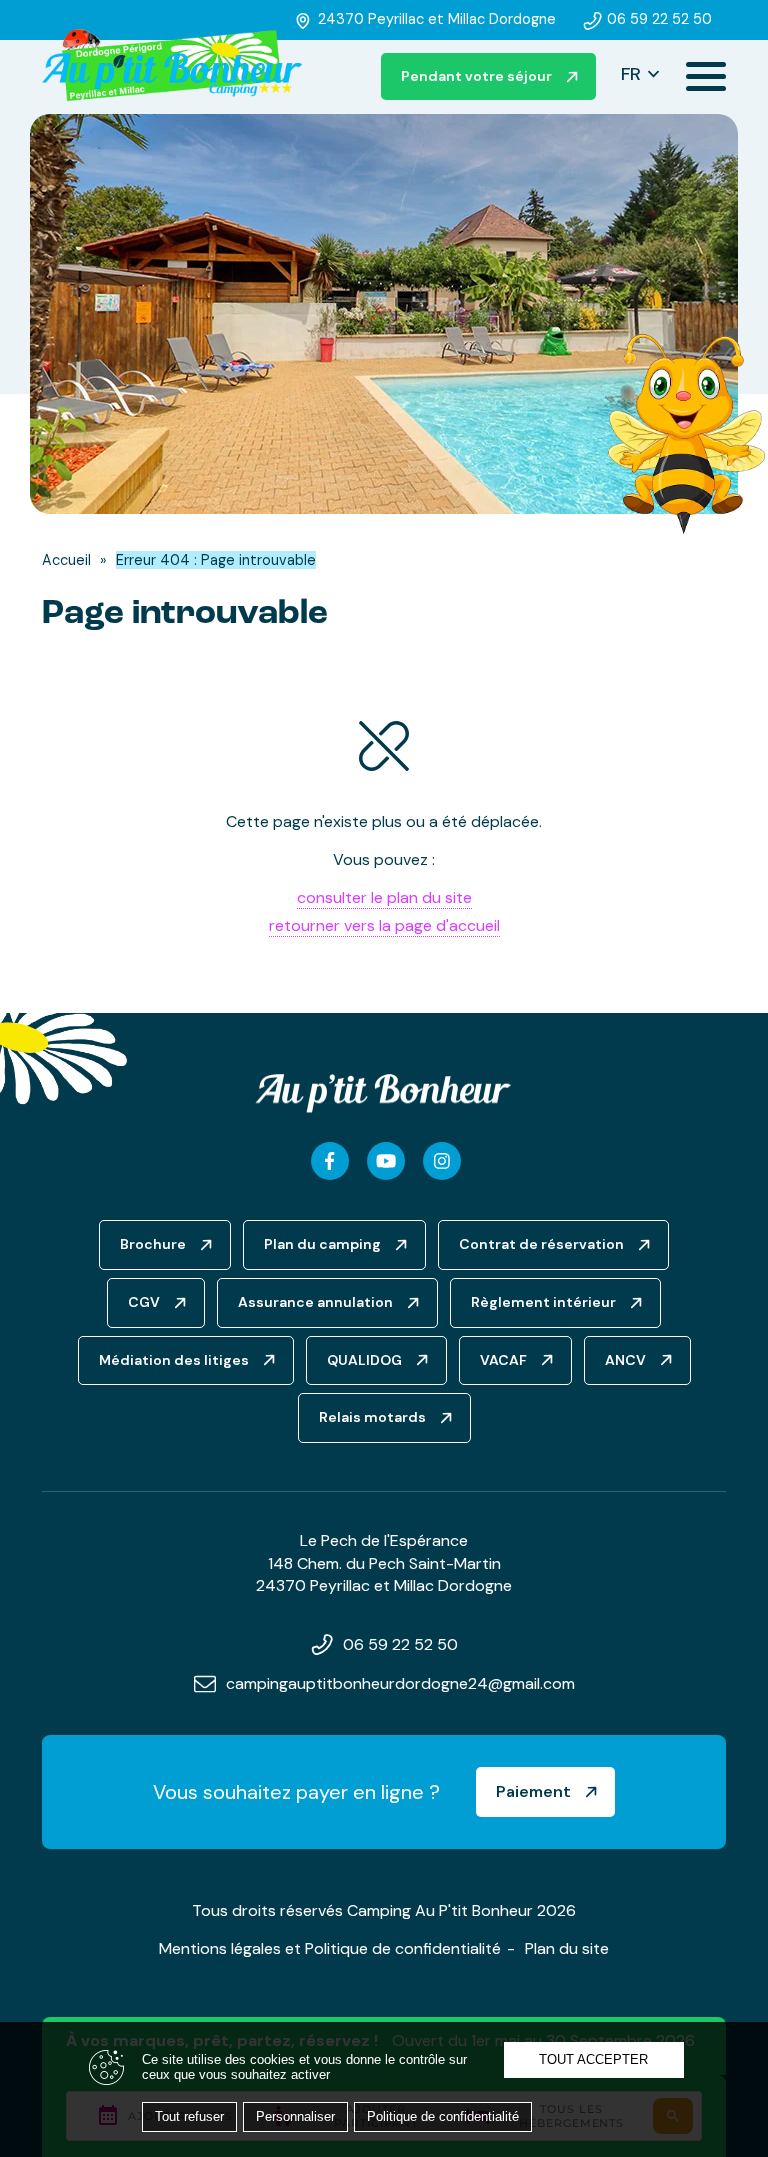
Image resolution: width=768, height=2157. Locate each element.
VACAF (503, 1360)
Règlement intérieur (543, 1302)
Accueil (66, 560)
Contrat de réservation (541, 1244)
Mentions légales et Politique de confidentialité (330, 1948)
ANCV (625, 1360)
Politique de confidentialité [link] (443, 2116)
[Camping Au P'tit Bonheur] (172, 66)
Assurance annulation (315, 1302)
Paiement (533, 1791)
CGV (144, 1302)
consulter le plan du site (384, 897)
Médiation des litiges (174, 1360)
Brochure (153, 1244)
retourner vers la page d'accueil (384, 925)
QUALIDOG (364, 1360)
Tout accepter (593, 2059)
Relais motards (372, 1417)
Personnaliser (295, 2116)
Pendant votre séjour (476, 76)
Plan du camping (322, 1244)
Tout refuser (189, 2116)
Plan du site (567, 1948)
